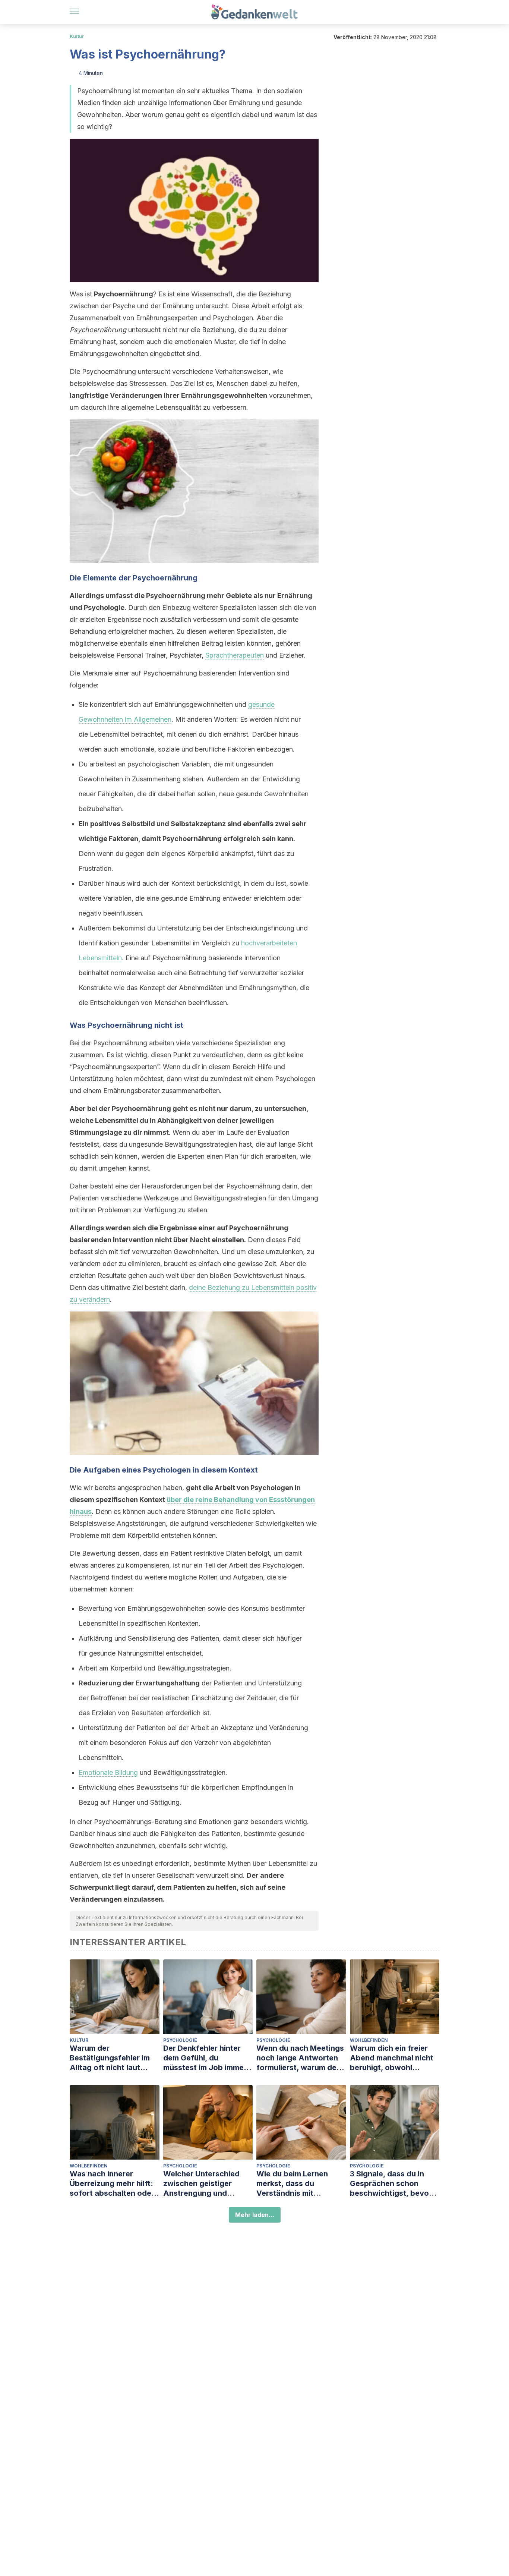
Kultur (77, 36)
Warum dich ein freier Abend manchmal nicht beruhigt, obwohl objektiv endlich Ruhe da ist (394, 2058)
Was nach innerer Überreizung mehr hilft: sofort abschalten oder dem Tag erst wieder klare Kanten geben (112, 2184)
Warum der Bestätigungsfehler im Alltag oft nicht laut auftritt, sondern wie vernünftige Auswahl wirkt (110, 2058)
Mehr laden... (255, 2215)
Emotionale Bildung (108, 1772)
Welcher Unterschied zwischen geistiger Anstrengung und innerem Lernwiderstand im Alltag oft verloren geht (207, 2184)
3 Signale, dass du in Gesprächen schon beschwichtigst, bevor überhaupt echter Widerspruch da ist (391, 2184)
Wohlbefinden (369, 2040)
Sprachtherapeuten (235, 655)
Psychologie (180, 2040)
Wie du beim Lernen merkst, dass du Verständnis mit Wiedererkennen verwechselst (292, 2184)
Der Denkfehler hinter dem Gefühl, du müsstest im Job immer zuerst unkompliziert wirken (205, 2058)
